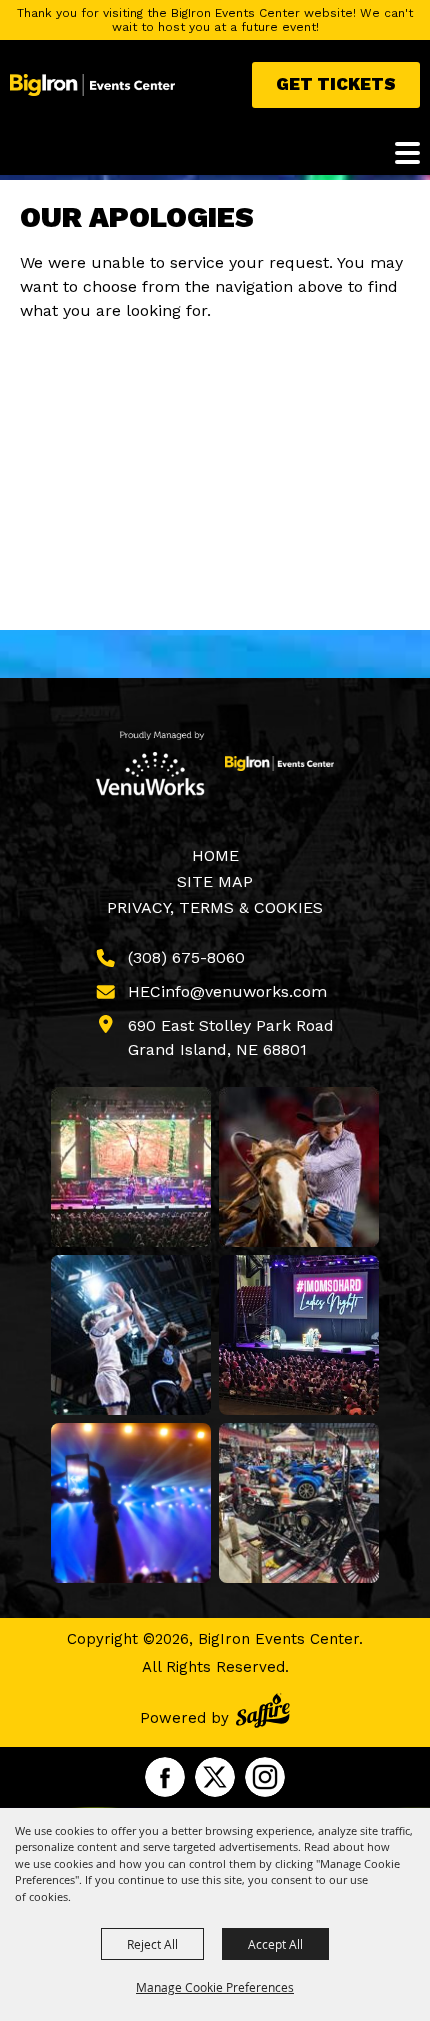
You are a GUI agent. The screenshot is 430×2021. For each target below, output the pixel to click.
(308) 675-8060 (186, 957)
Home (215, 855)
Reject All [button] (152, 1944)
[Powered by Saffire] (263, 1713)
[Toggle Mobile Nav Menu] (407, 153)
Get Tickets (336, 84)
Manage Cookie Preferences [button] (215, 1987)
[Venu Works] (150, 763)
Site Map (215, 881)
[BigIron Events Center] (92, 85)
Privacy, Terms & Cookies (215, 907)
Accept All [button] (275, 1944)
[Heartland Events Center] (279, 763)
